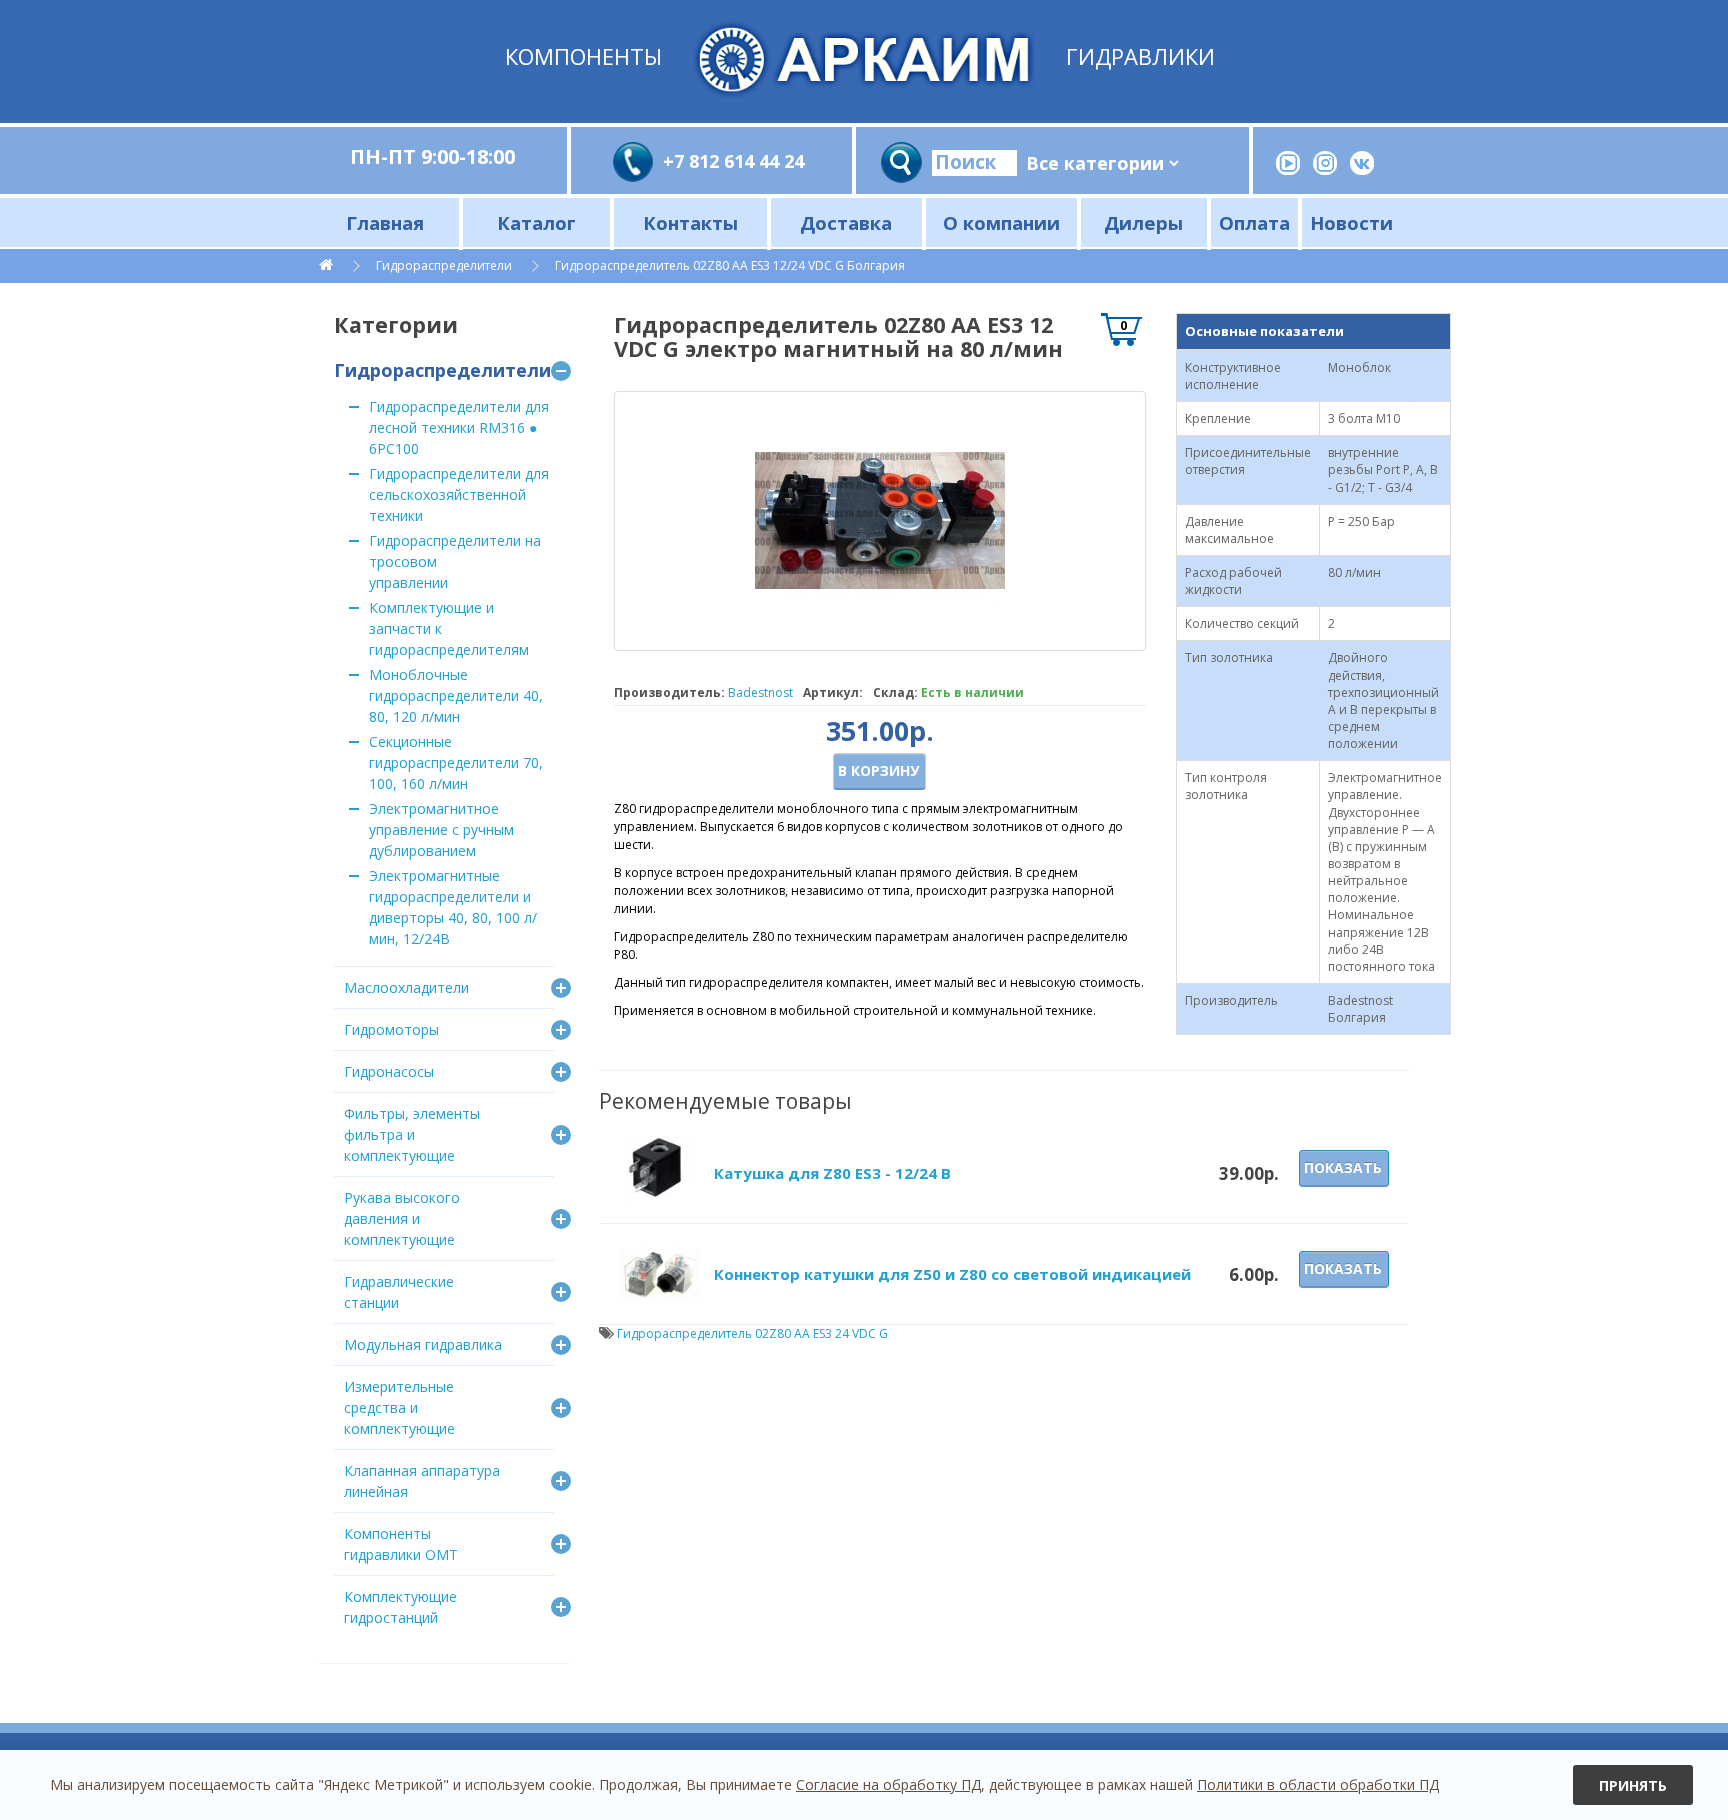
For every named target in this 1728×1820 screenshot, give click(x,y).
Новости (1351, 222)
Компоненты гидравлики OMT (401, 1544)
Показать (1343, 1167)
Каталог (536, 222)
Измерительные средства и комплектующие (399, 1407)
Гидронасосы (389, 1071)
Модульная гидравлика (423, 1344)
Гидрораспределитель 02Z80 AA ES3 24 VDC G (752, 1333)
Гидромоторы (391, 1029)
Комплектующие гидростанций (400, 1607)
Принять (1633, 1785)
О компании (1001, 222)
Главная (385, 222)
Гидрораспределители (444, 265)
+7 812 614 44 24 (733, 161)
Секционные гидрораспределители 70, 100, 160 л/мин (456, 762)
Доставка (846, 222)
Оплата (1254, 222)
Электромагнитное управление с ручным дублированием (441, 829)
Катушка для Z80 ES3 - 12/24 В (832, 1173)
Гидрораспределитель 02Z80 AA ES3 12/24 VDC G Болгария (730, 265)
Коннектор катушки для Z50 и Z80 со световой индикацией (952, 1274)
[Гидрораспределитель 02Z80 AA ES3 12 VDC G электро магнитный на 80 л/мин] (880, 521)
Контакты (690, 222)
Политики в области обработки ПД (1318, 1784)
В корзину (878, 770)
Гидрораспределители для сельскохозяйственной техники (459, 494)
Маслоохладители (406, 987)
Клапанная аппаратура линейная (422, 1481)
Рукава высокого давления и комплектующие (402, 1218)
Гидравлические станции (399, 1292)
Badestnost (760, 692)
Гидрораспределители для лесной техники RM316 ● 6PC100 (459, 427)
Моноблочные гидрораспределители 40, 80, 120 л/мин (456, 695)
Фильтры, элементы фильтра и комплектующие (412, 1134)
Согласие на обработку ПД (888, 1784)
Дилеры (1143, 222)
